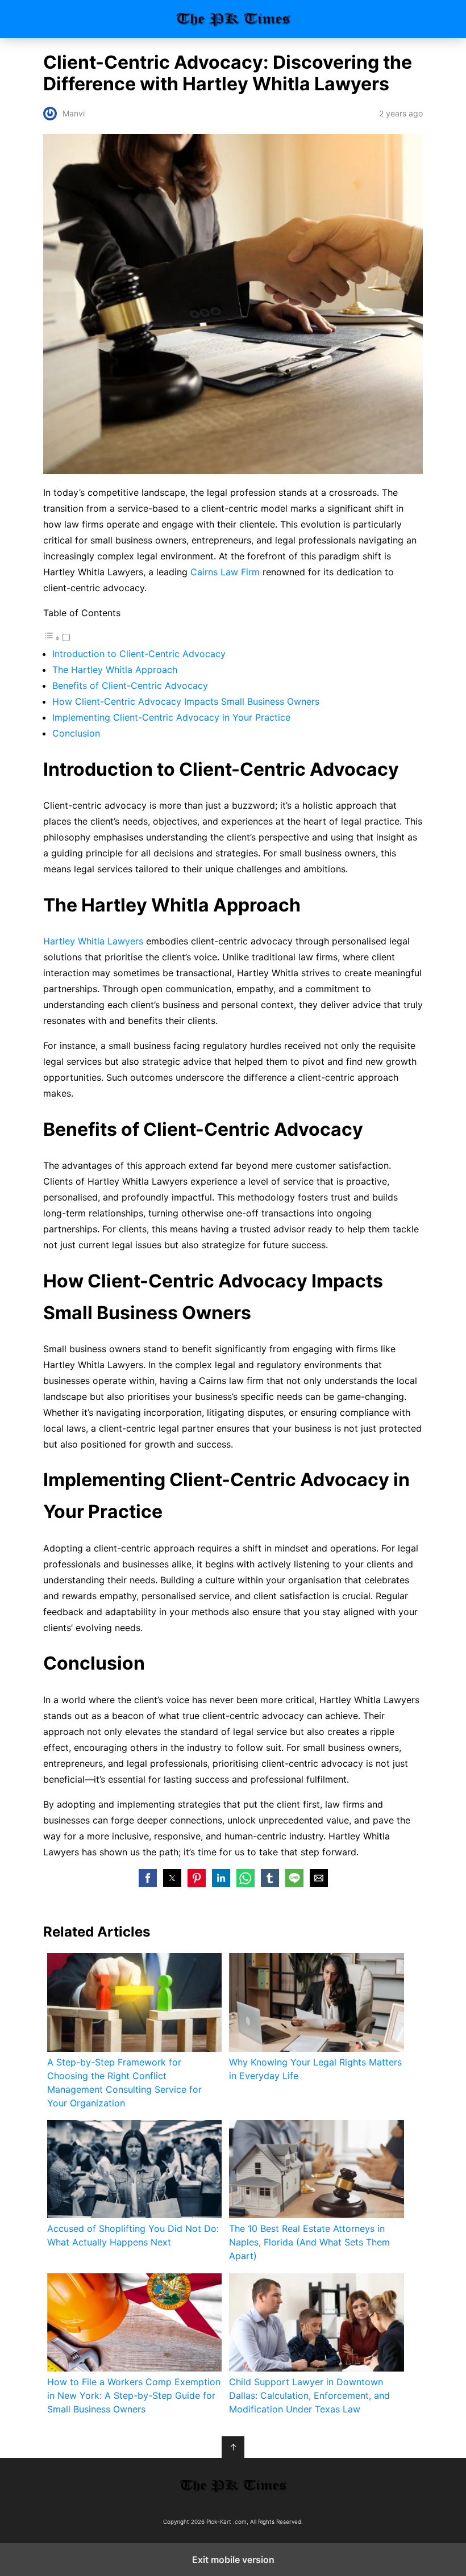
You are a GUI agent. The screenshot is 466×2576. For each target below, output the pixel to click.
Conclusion (76, 733)
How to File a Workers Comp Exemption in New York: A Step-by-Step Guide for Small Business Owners (134, 2395)
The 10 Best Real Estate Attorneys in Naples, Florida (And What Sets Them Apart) (309, 2242)
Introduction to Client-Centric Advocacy (139, 654)
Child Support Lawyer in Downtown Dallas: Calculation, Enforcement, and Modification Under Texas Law (309, 2395)
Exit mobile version (233, 2560)
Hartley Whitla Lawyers (95, 941)
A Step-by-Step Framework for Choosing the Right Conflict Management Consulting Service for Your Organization (124, 2082)
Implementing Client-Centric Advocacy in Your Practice (171, 717)
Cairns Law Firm (225, 572)
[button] (148, 1878)
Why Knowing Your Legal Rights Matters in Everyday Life (315, 2069)
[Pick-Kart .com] (233, 2486)
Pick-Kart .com (233, 19)
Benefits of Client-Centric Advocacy (130, 685)
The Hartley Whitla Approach (115, 670)
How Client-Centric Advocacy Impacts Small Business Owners (186, 701)
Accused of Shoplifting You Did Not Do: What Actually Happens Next (133, 2235)
